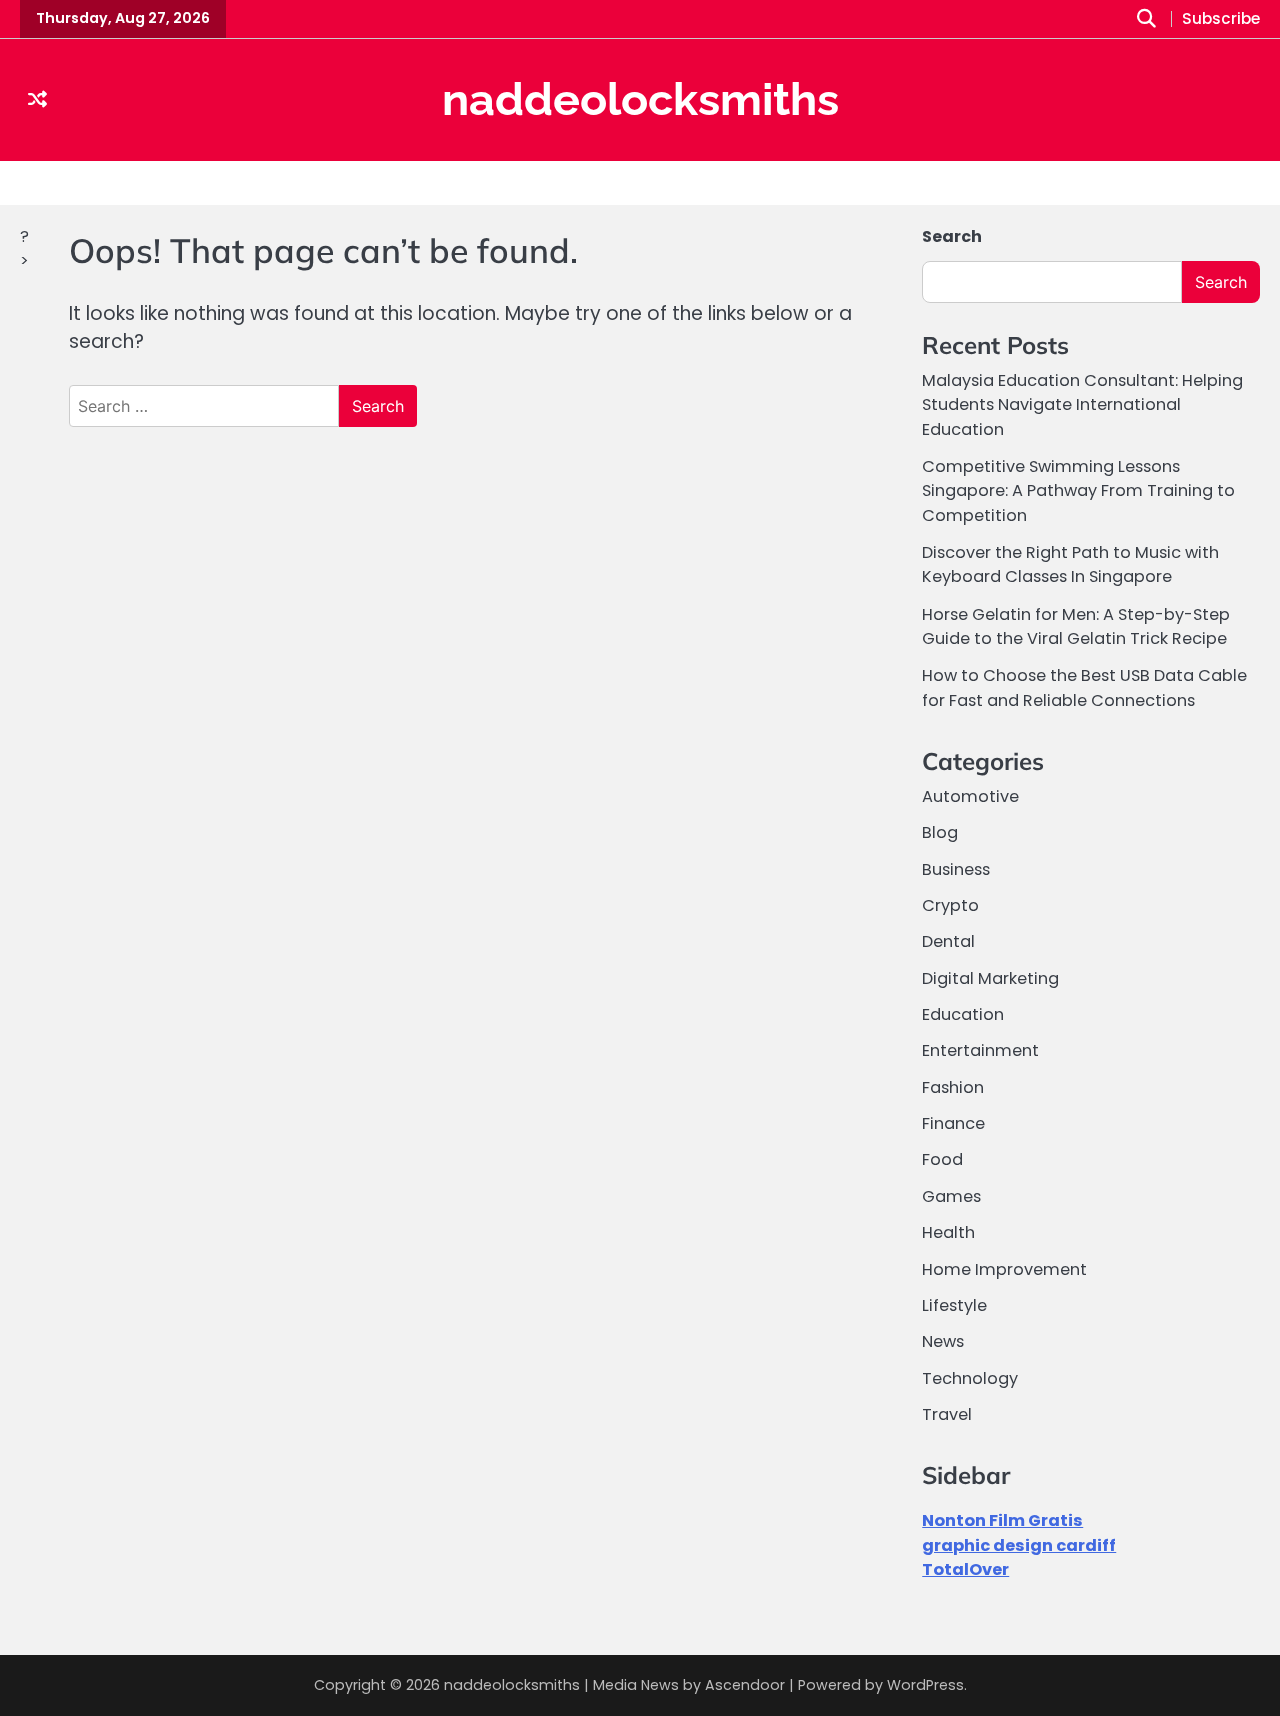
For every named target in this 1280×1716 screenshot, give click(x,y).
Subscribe (1221, 19)
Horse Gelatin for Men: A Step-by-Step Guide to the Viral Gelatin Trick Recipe (1076, 626)
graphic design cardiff (1019, 1545)
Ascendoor (745, 1685)
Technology (970, 1378)
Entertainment (980, 1050)
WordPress (925, 1685)
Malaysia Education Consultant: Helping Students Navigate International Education (1082, 405)
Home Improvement (1004, 1269)
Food (942, 1159)
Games (951, 1196)
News (943, 1341)
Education (963, 1014)
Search (952, 236)
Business (956, 869)
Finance (953, 1123)
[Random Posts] (37, 100)
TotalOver (965, 1569)
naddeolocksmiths (640, 99)
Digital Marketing (990, 978)
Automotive (970, 796)
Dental (948, 941)
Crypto (950, 905)
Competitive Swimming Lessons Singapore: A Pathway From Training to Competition (1078, 491)
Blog (940, 832)
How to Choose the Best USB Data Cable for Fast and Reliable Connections (1084, 687)
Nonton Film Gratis (1002, 1520)
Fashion (953, 1087)
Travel (947, 1414)
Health (948, 1232)
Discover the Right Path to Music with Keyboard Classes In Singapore (1070, 564)
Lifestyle (954, 1305)
